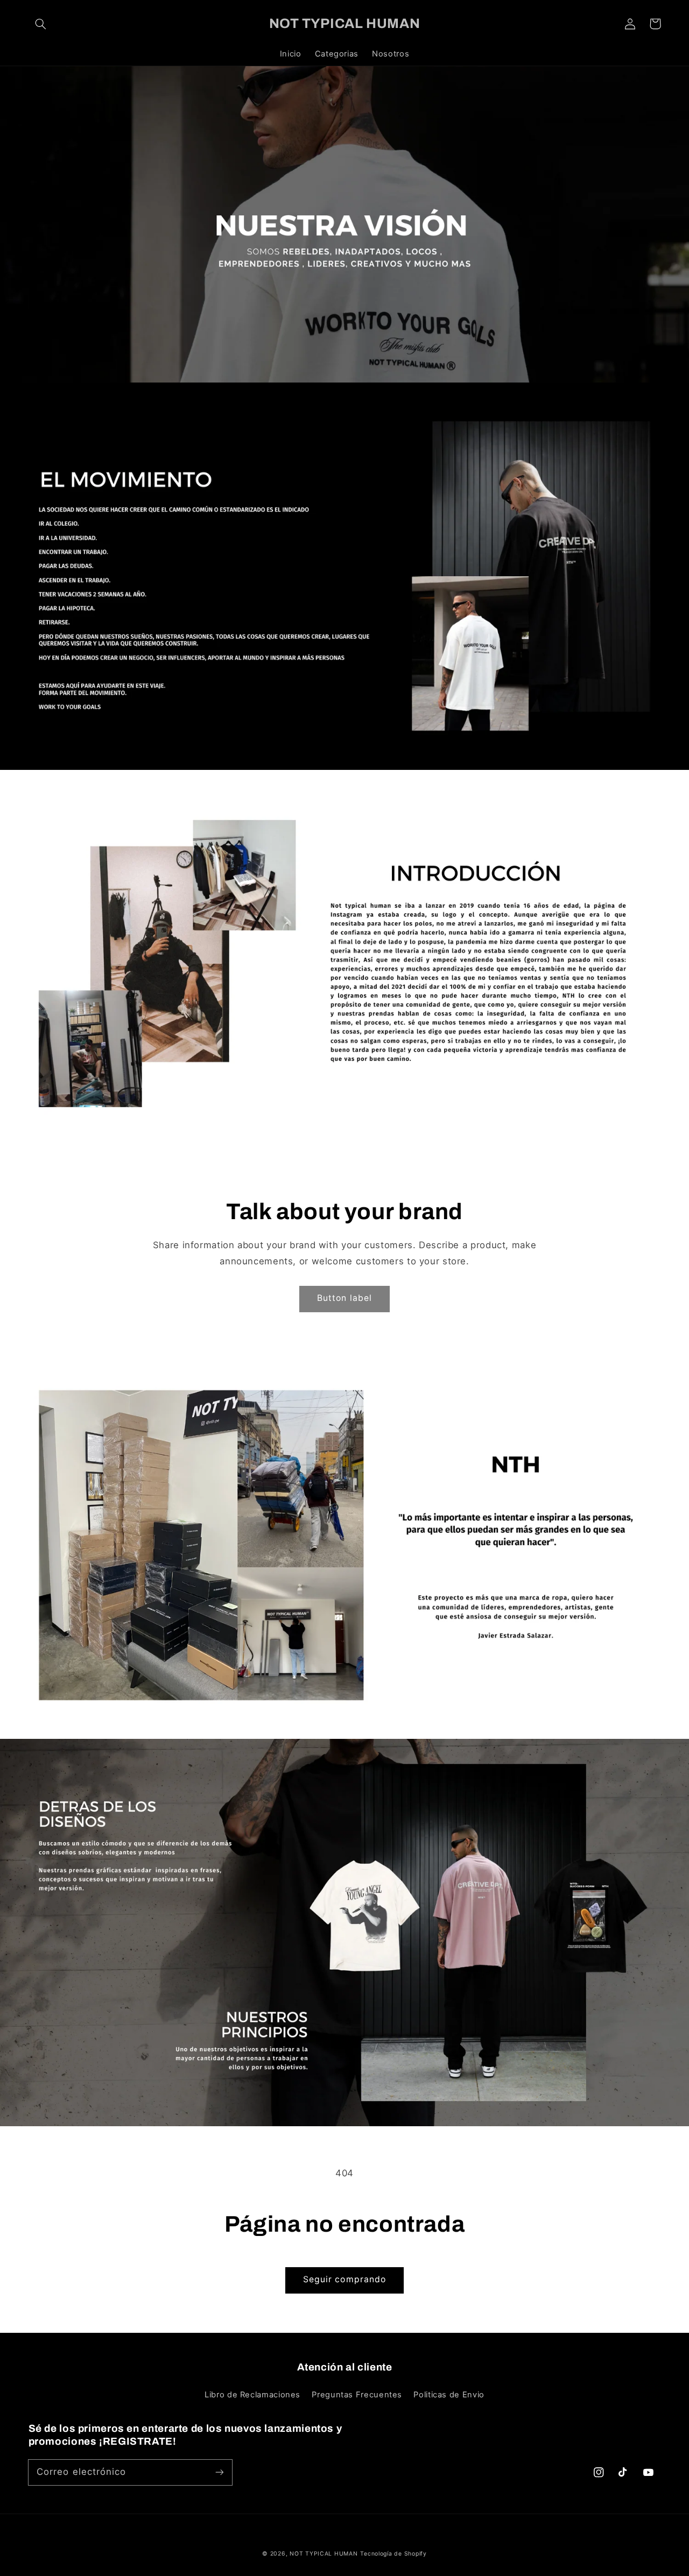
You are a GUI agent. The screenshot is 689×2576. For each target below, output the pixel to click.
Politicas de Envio (449, 2395)
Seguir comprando (344, 2279)
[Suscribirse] (219, 2472)
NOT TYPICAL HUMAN (324, 2554)
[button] (41, 24)
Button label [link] (344, 1298)
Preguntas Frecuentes (357, 2395)
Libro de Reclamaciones (252, 2395)
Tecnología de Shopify (393, 2554)
